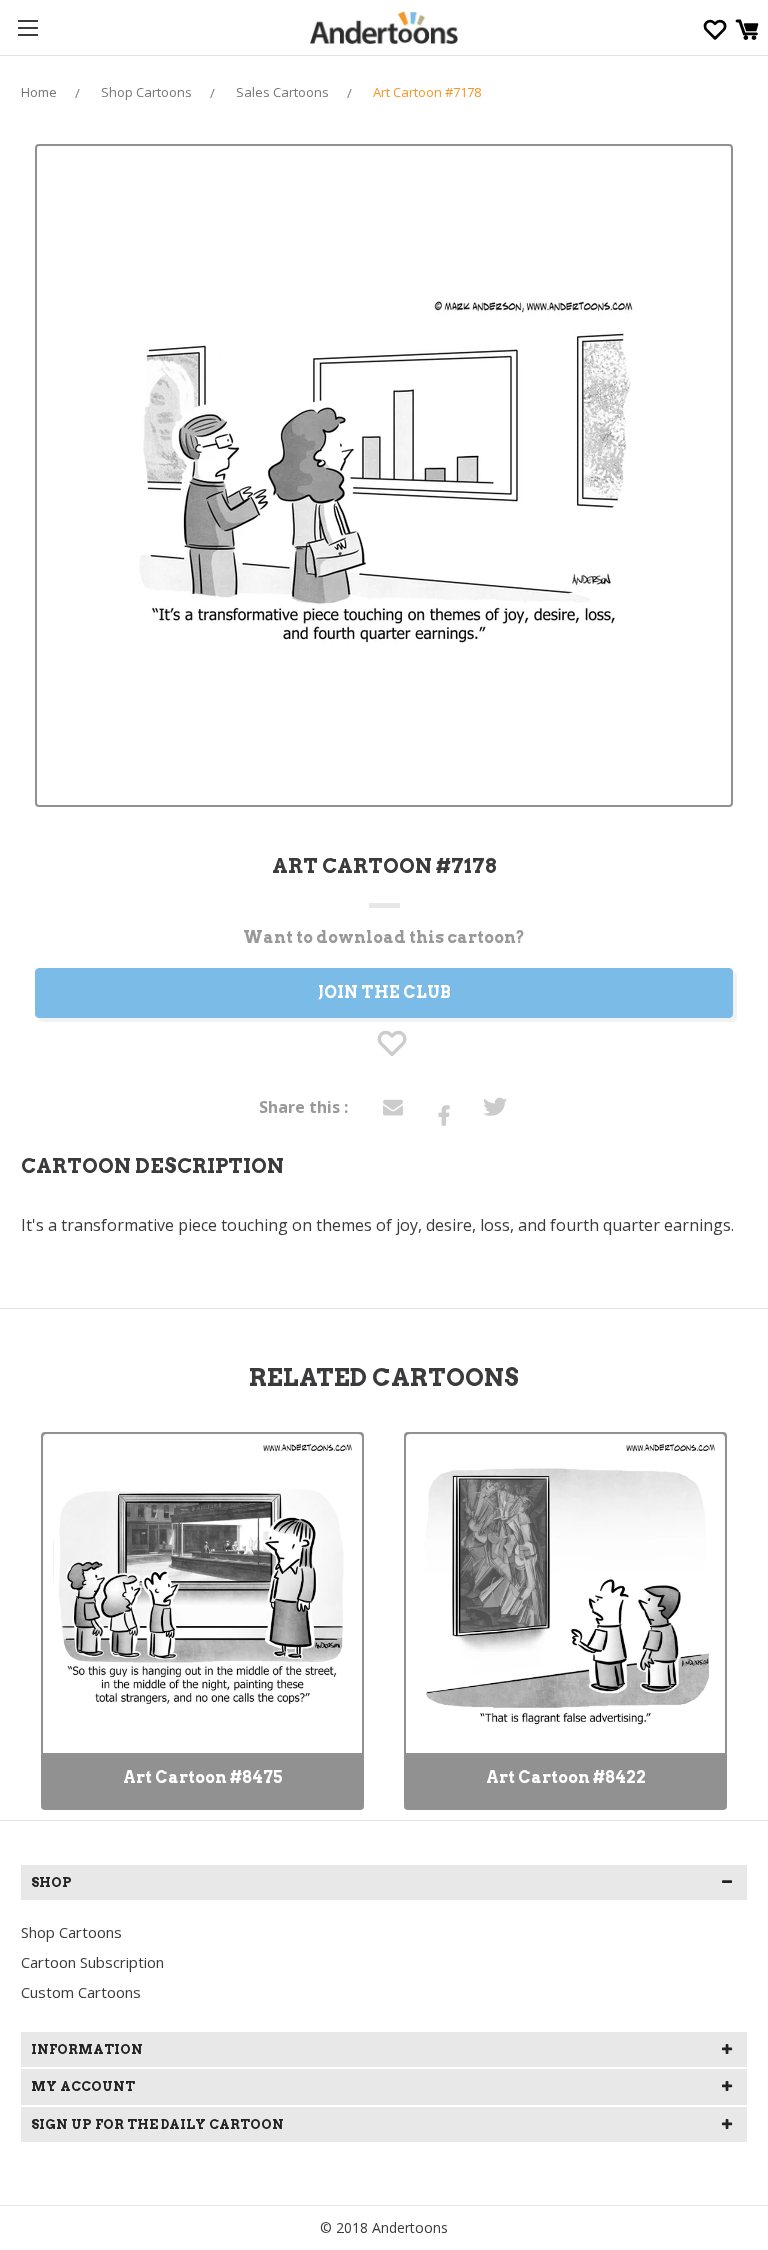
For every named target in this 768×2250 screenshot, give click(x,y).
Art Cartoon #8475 (203, 1777)
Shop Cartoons (71, 1932)
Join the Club (384, 992)
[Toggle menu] (27, 27)
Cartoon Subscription (92, 1962)
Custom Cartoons (81, 1992)
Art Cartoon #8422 (566, 1777)
